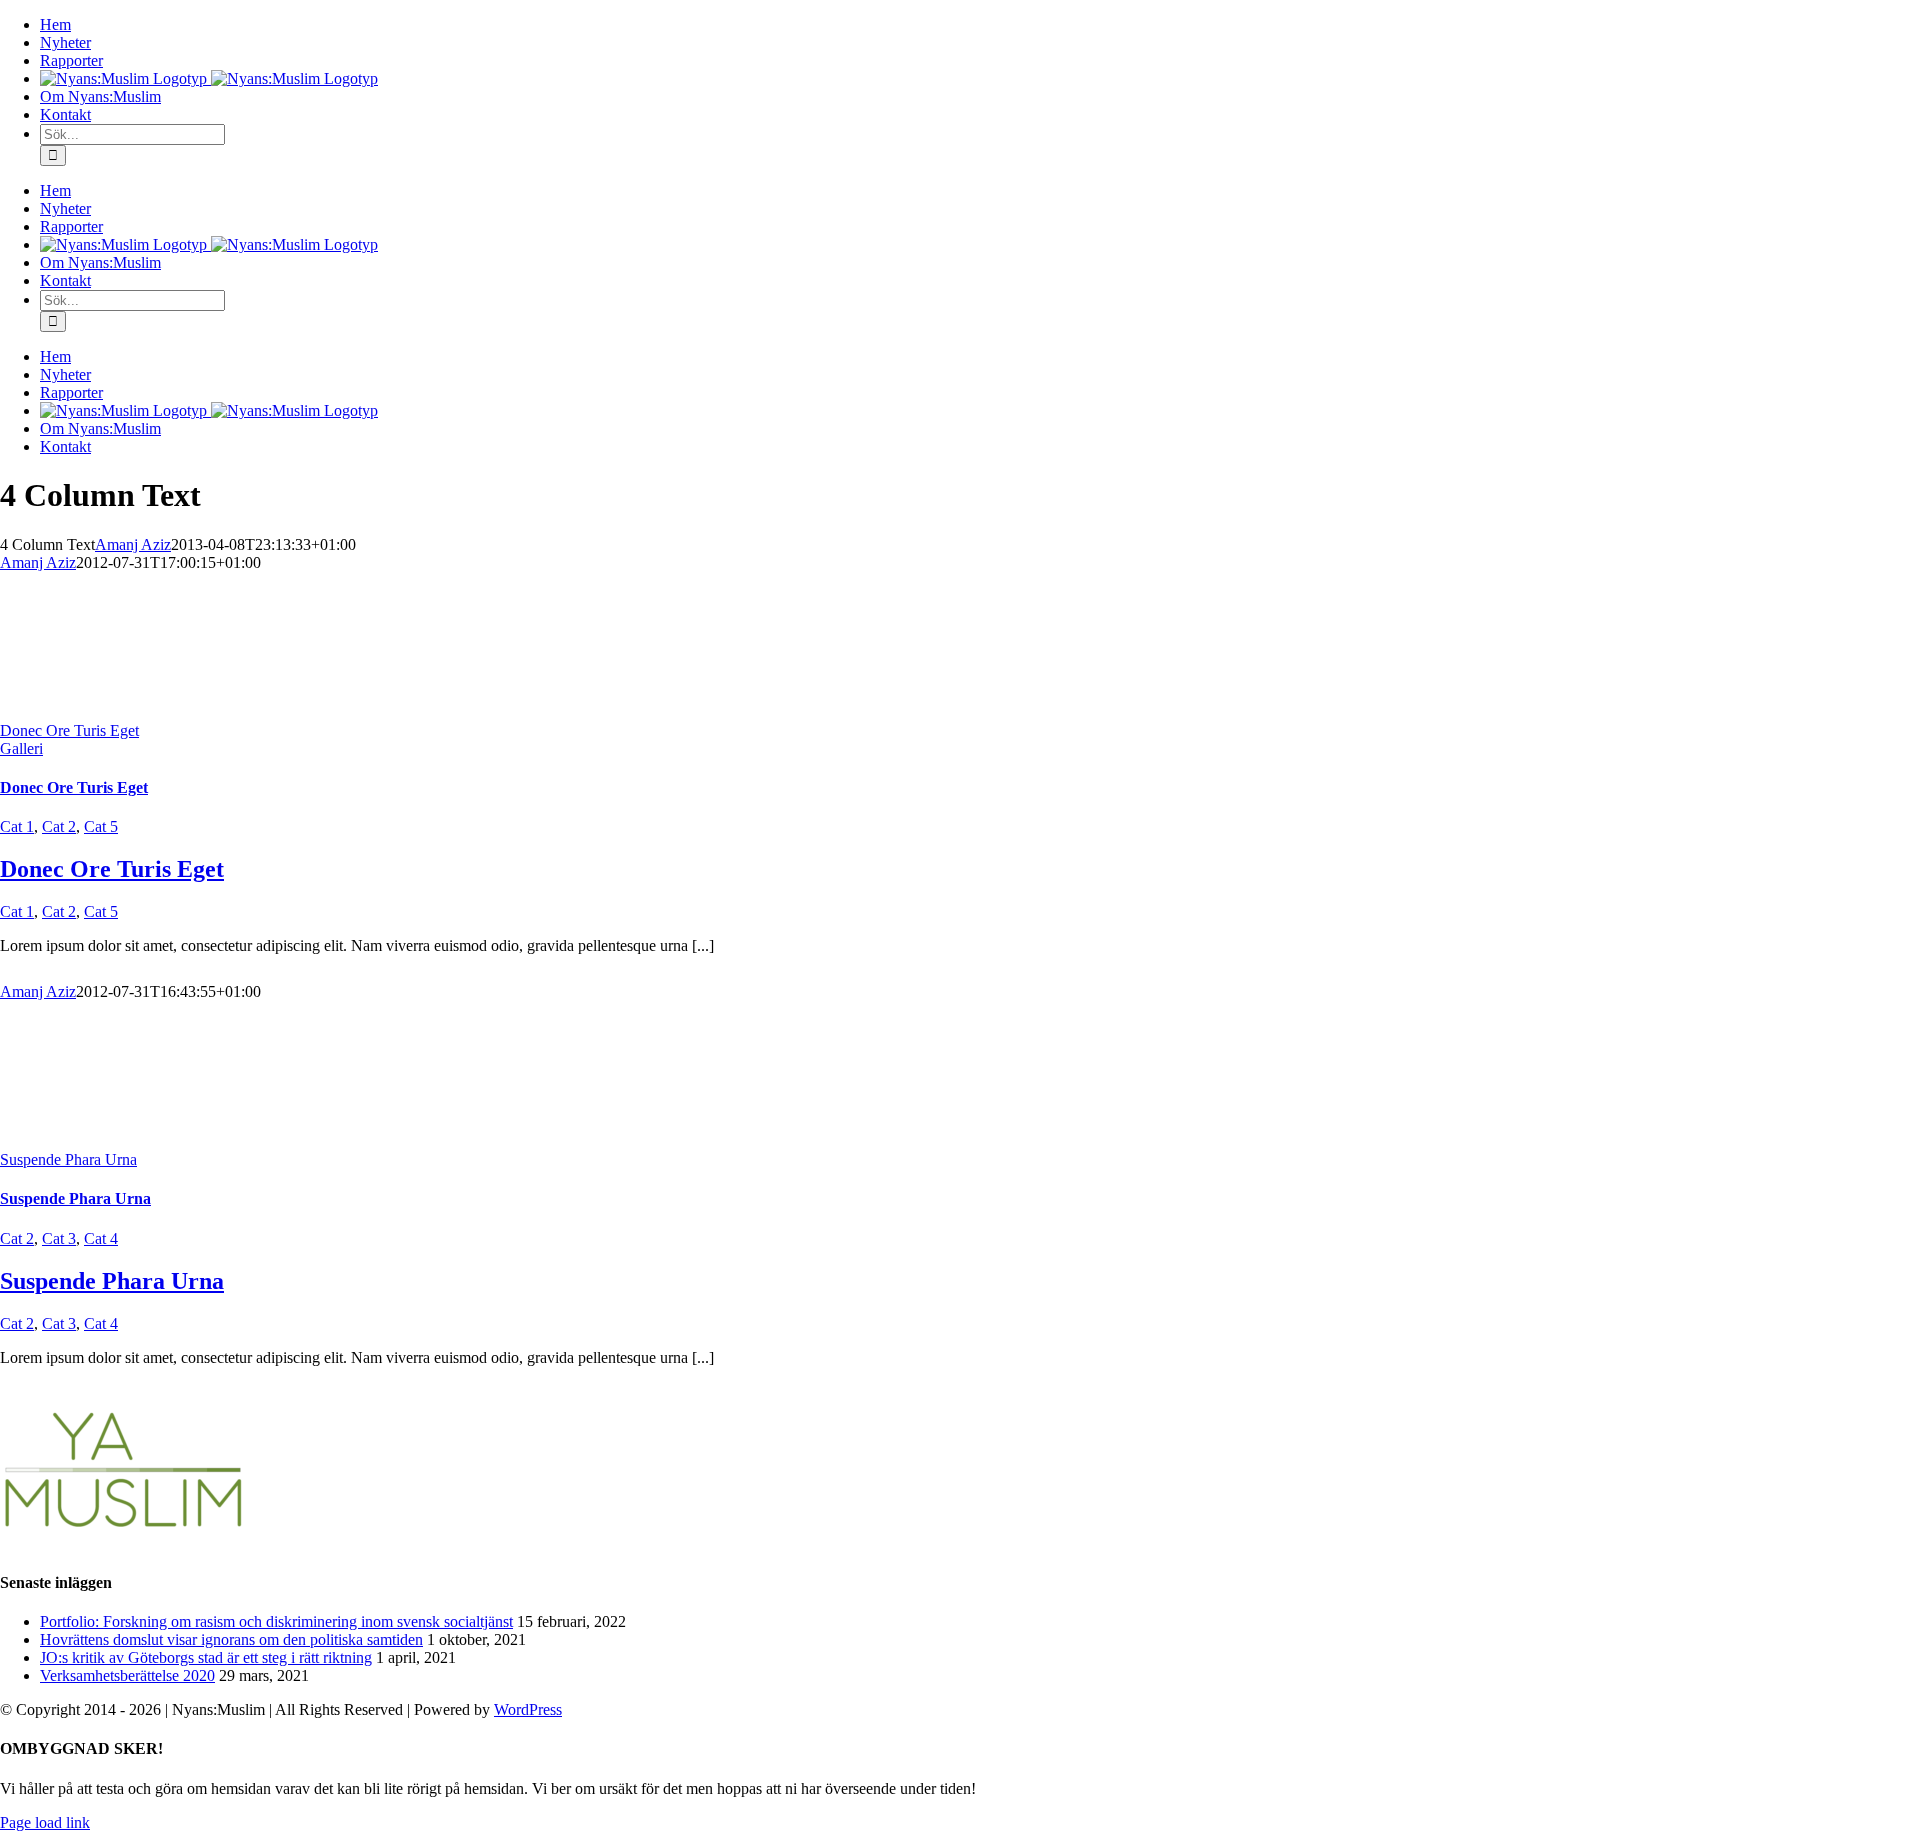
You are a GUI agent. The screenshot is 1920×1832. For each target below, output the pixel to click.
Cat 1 (17, 826)
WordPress (528, 1709)
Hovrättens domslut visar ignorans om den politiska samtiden (231, 1639)
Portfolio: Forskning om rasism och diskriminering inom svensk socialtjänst (276, 1621)
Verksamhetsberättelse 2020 (127, 1675)
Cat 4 (101, 1238)
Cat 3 (59, 1238)
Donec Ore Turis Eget (69, 730)
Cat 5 (101, 826)
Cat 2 (59, 826)
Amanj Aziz (133, 544)
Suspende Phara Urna (68, 1159)
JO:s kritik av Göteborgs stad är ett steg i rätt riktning (206, 1657)
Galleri (21, 748)
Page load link (45, 1822)
